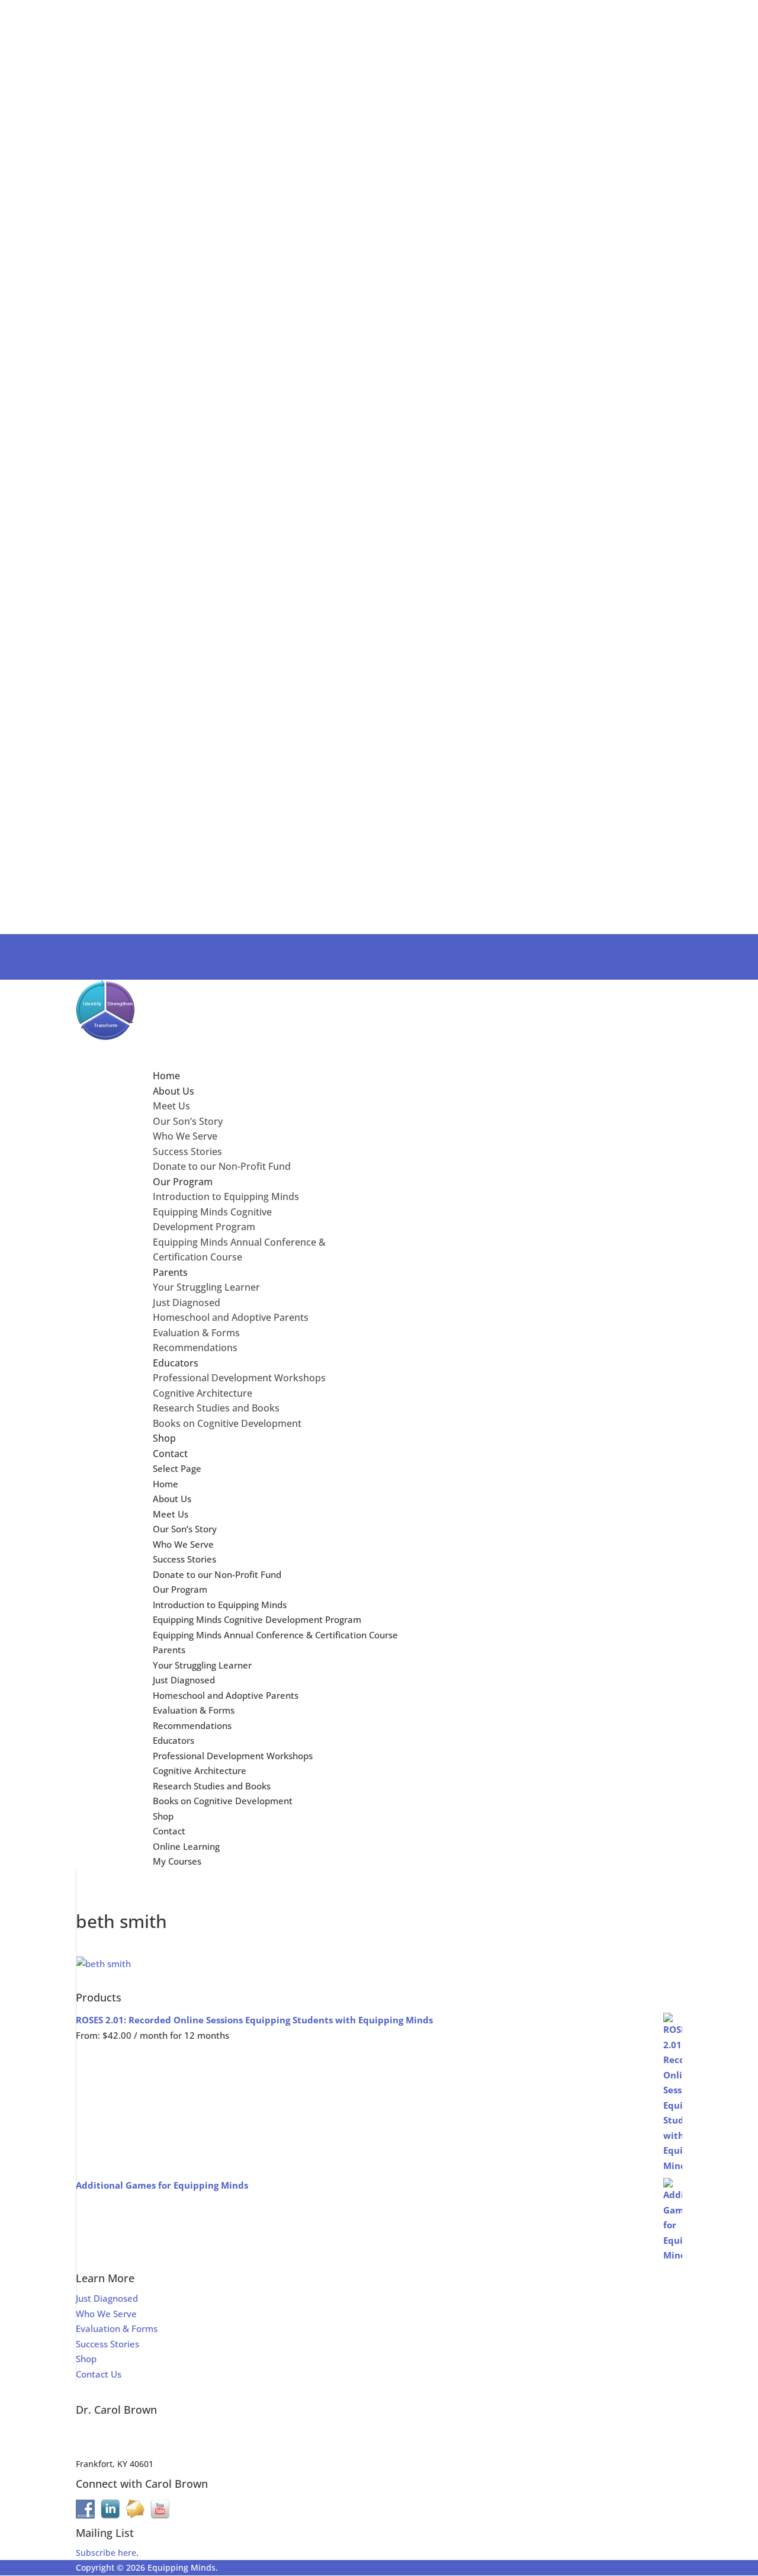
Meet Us (171, 1106)
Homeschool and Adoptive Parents (231, 1317)
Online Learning (108, 941)
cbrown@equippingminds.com (137, 2435)
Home (166, 1484)
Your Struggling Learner (206, 1287)
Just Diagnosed (187, 1303)
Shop (163, 1816)
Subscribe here (106, 2553)
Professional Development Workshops (239, 1378)
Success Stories (187, 1151)
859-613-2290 (102, 2450)
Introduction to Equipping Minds (226, 1196)
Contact (169, 1831)
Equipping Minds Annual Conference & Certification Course (275, 1635)
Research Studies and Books (216, 1408)
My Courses (99, 957)
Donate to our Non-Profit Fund (222, 1166)
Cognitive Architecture (203, 1393)
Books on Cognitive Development (227, 1423)
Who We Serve (185, 1136)
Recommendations (195, 1348)
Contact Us (99, 2374)
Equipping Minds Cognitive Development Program (257, 1619)
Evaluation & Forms (196, 1333)
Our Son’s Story (188, 1121)
